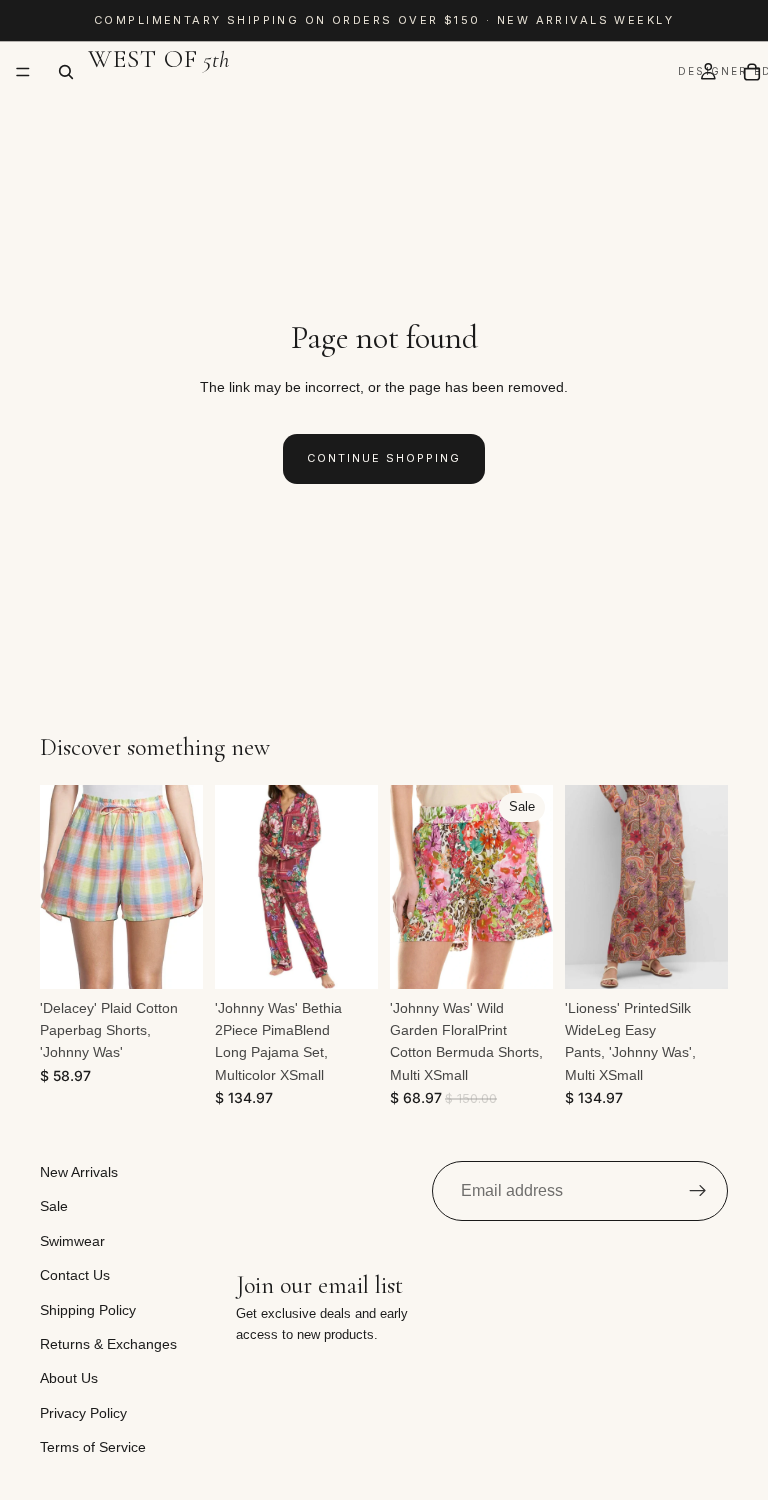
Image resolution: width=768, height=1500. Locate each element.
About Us (69, 1379)
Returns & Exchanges (108, 1344)
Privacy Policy (83, 1413)
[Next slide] (181, 887)
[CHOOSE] (172, 958)
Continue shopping (384, 458)
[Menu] (23, 72)
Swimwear (72, 1241)
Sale (54, 1207)
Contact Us (75, 1276)
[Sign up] (698, 1191)
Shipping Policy (88, 1310)
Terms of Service (93, 1448)
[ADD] (347, 958)
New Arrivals (79, 1172)
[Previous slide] (62, 887)
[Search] (66, 72)
